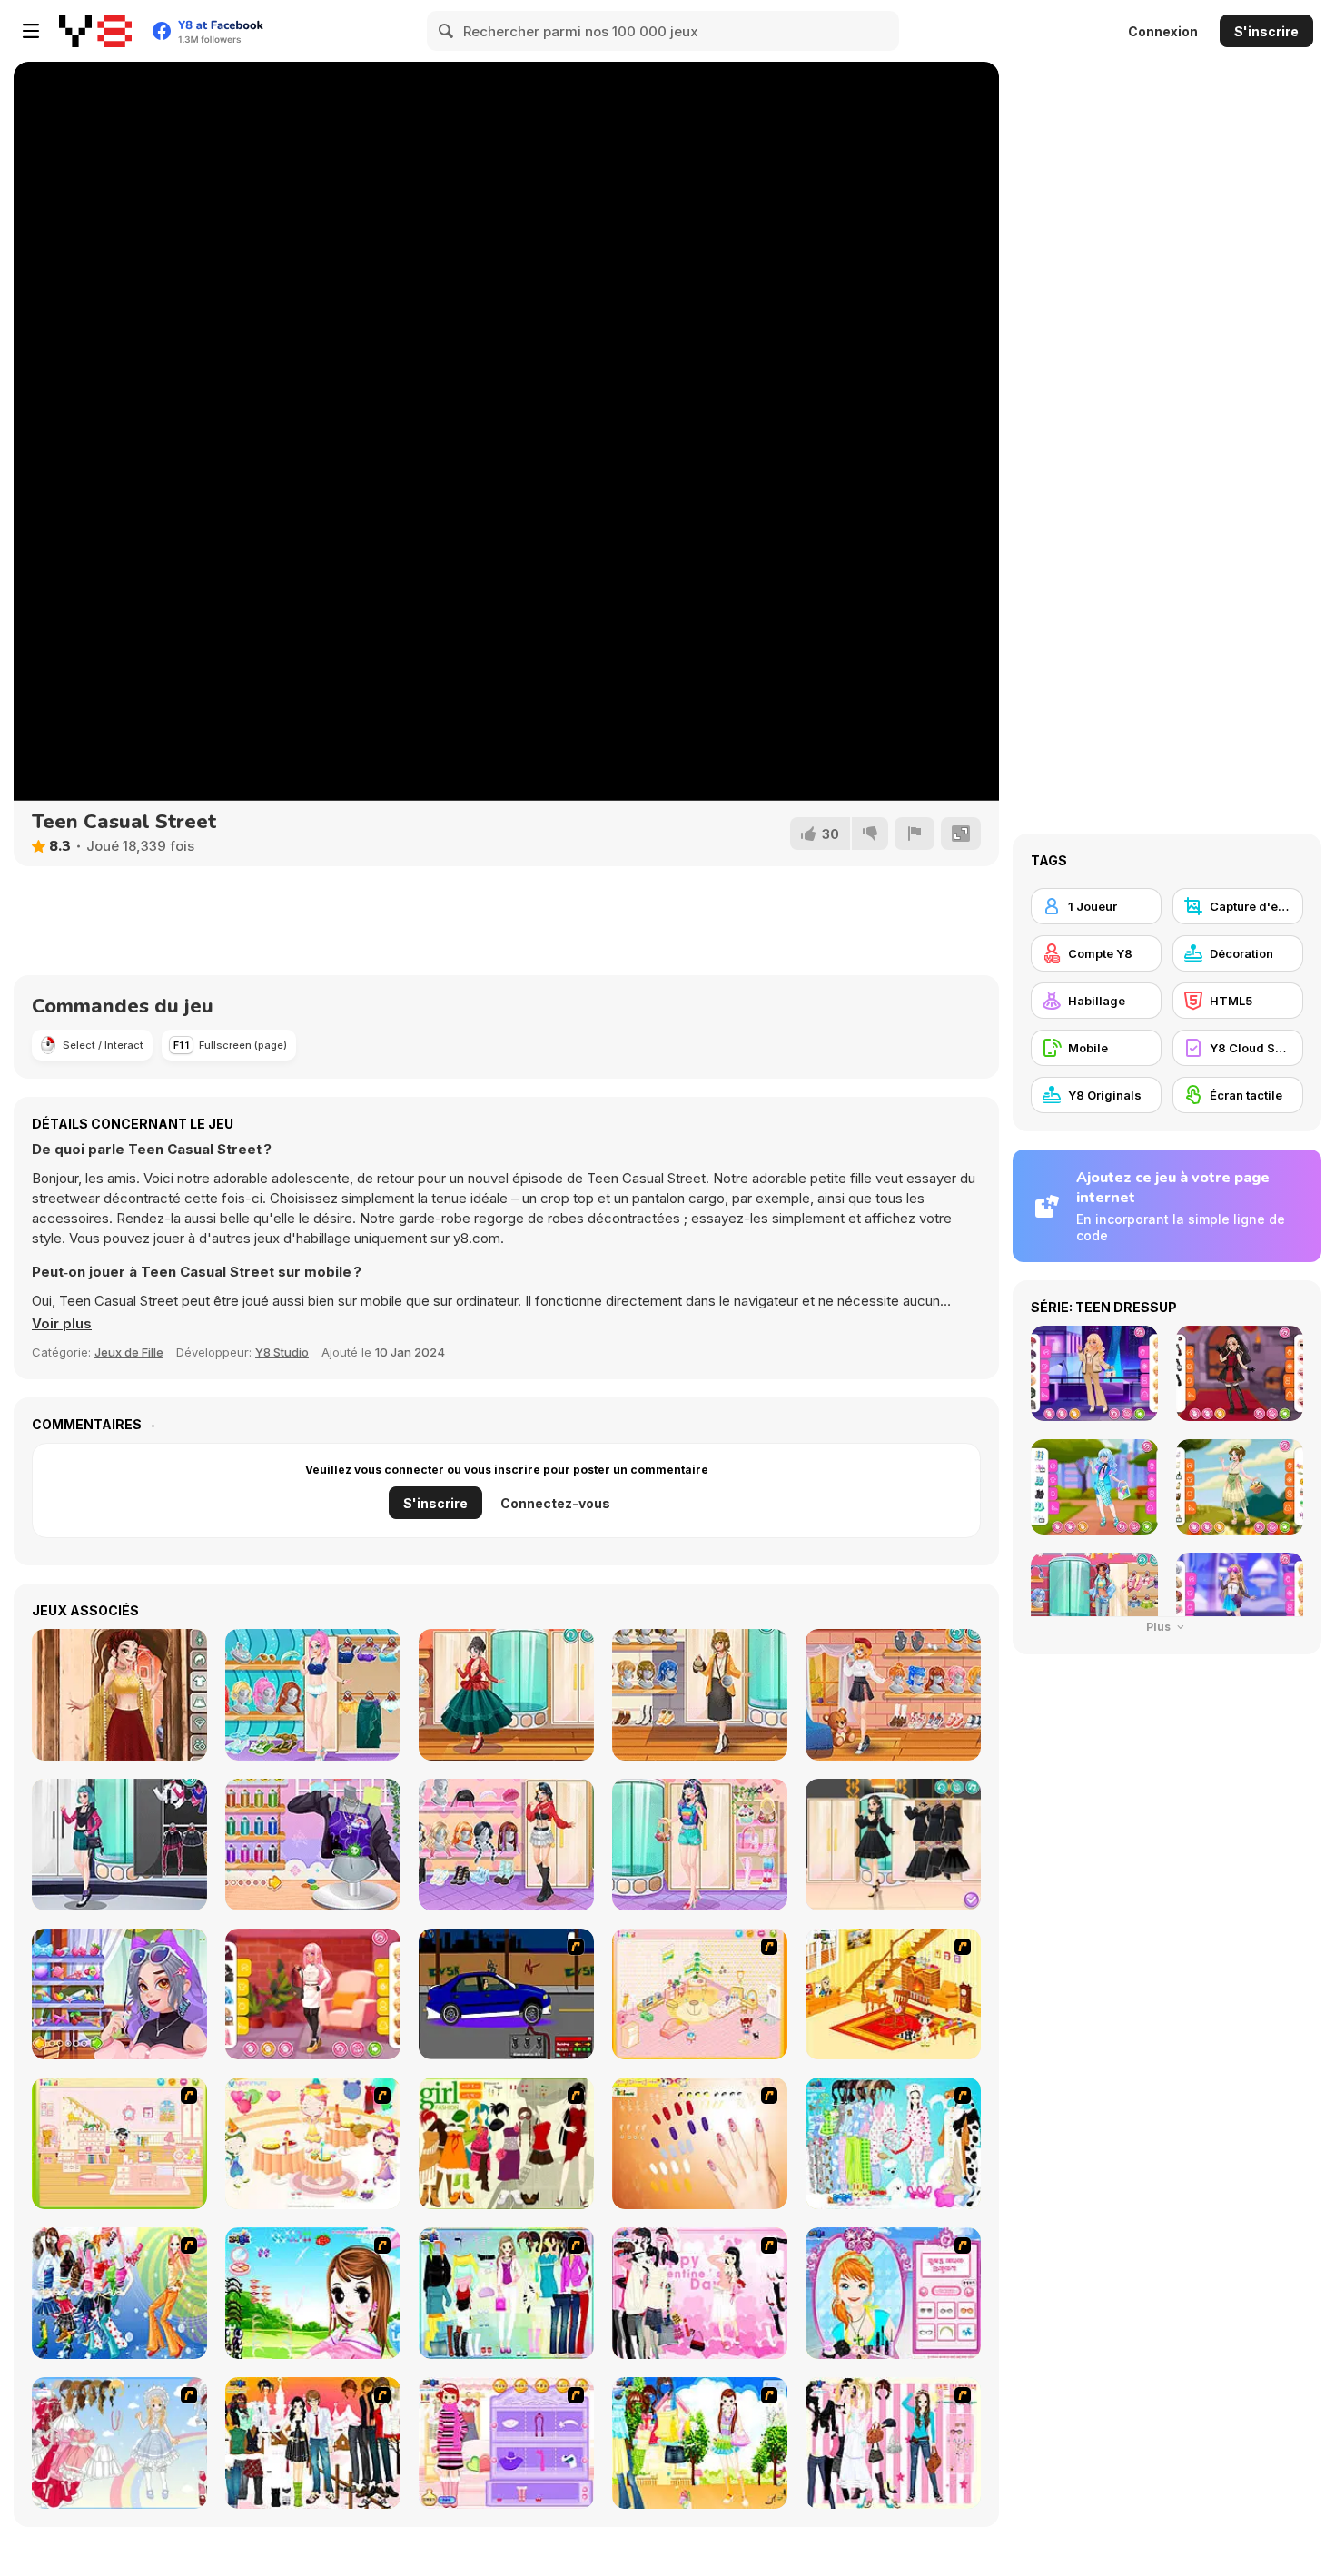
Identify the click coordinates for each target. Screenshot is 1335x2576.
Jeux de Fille (129, 1352)
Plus (1160, 1627)
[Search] (447, 31)
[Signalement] (915, 834)
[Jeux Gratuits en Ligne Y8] (95, 31)
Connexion (1163, 31)
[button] (62, 1324)
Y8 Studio (282, 1352)
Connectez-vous (555, 1503)
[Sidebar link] (31, 31)
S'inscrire (1266, 31)
